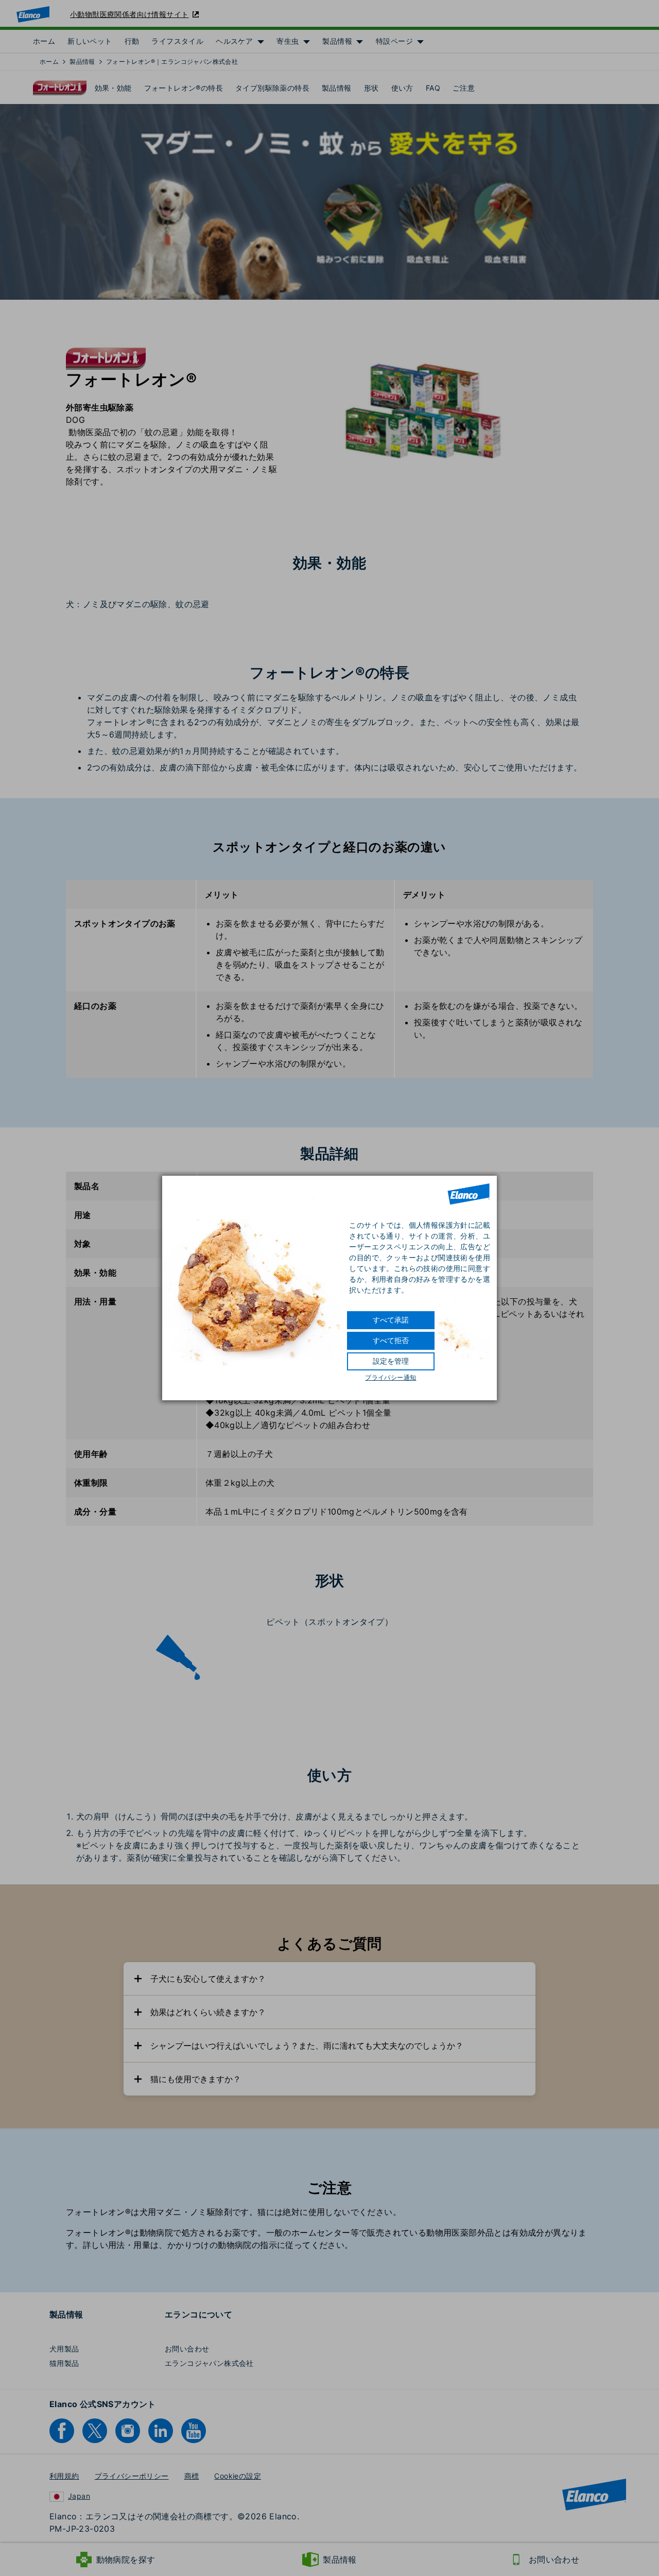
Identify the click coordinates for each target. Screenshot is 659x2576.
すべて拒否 (391, 1341)
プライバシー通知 (391, 1378)
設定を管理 (391, 1361)
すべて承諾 (391, 1320)
